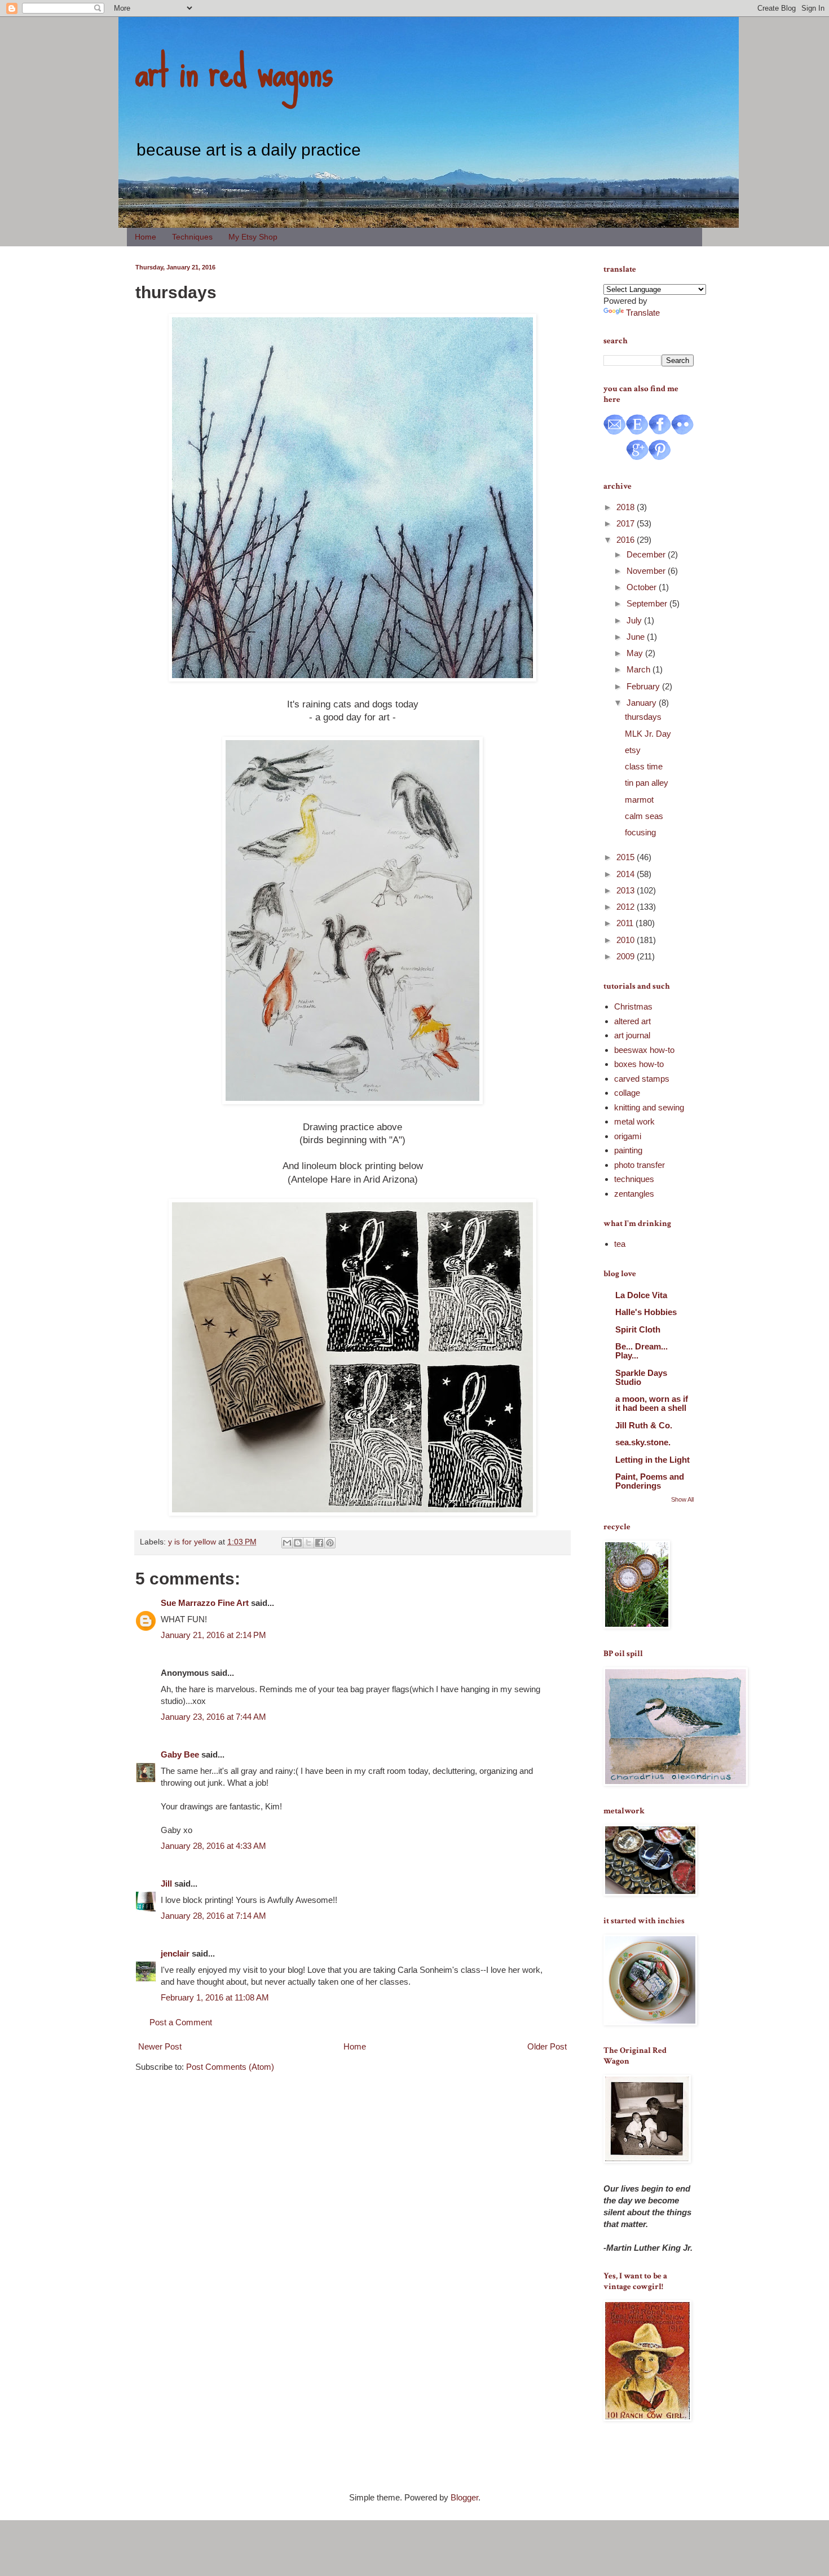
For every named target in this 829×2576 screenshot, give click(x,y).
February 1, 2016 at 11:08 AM (215, 1997)
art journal (632, 1035)
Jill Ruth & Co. (644, 1425)
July (635, 620)
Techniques (192, 237)
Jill (166, 1884)
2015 (627, 857)
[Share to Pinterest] (330, 1543)
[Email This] (287, 1543)
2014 (627, 874)
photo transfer (640, 1165)
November (647, 571)
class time (644, 766)
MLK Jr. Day (648, 734)
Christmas (633, 1006)
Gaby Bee (181, 1754)
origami (628, 1136)
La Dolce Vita (641, 1295)
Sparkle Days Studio (641, 1377)
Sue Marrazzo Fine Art (205, 1603)
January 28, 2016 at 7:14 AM (213, 1916)
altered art (632, 1021)
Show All (682, 1499)
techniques (634, 1179)
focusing (640, 832)
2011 (626, 923)
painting (628, 1150)
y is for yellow (192, 1542)
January (643, 703)
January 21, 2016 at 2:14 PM (213, 1635)
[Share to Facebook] (319, 1543)
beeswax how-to (644, 1050)
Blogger (464, 2497)
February (644, 686)
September (648, 603)
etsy (633, 750)
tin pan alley (647, 783)
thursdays (643, 717)
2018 (627, 507)
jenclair (175, 1953)
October (643, 587)
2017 (627, 523)
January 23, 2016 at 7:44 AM (213, 1717)
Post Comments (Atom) (230, 2067)
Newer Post (160, 2046)
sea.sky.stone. (643, 1442)
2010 (627, 940)
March (640, 669)
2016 (627, 540)
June (637, 637)
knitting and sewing (649, 1107)
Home (145, 237)
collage (627, 1093)
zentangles (634, 1194)
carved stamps (642, 1079)
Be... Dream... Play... (641, 1351)
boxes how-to (639, 1064)
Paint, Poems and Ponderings (650, 1481)
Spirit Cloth (638, 1329)
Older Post (547, 2046)
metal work (634, 1121)
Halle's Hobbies (646, 1312)
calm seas (644, 816)
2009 (627, 956)
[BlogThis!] (298, 1543)
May (636, 653)
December (647, 554)
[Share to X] (308, 1543)
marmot (639, 800)
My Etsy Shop (253, 237)
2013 (627, 890)
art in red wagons (234, 70)
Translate (643, 313)
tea (620, 1244)
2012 (627, 907)
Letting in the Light (652, 1460)
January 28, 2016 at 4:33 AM (213, 1846)
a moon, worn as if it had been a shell (652, 1403)
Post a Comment (181, 2022)
